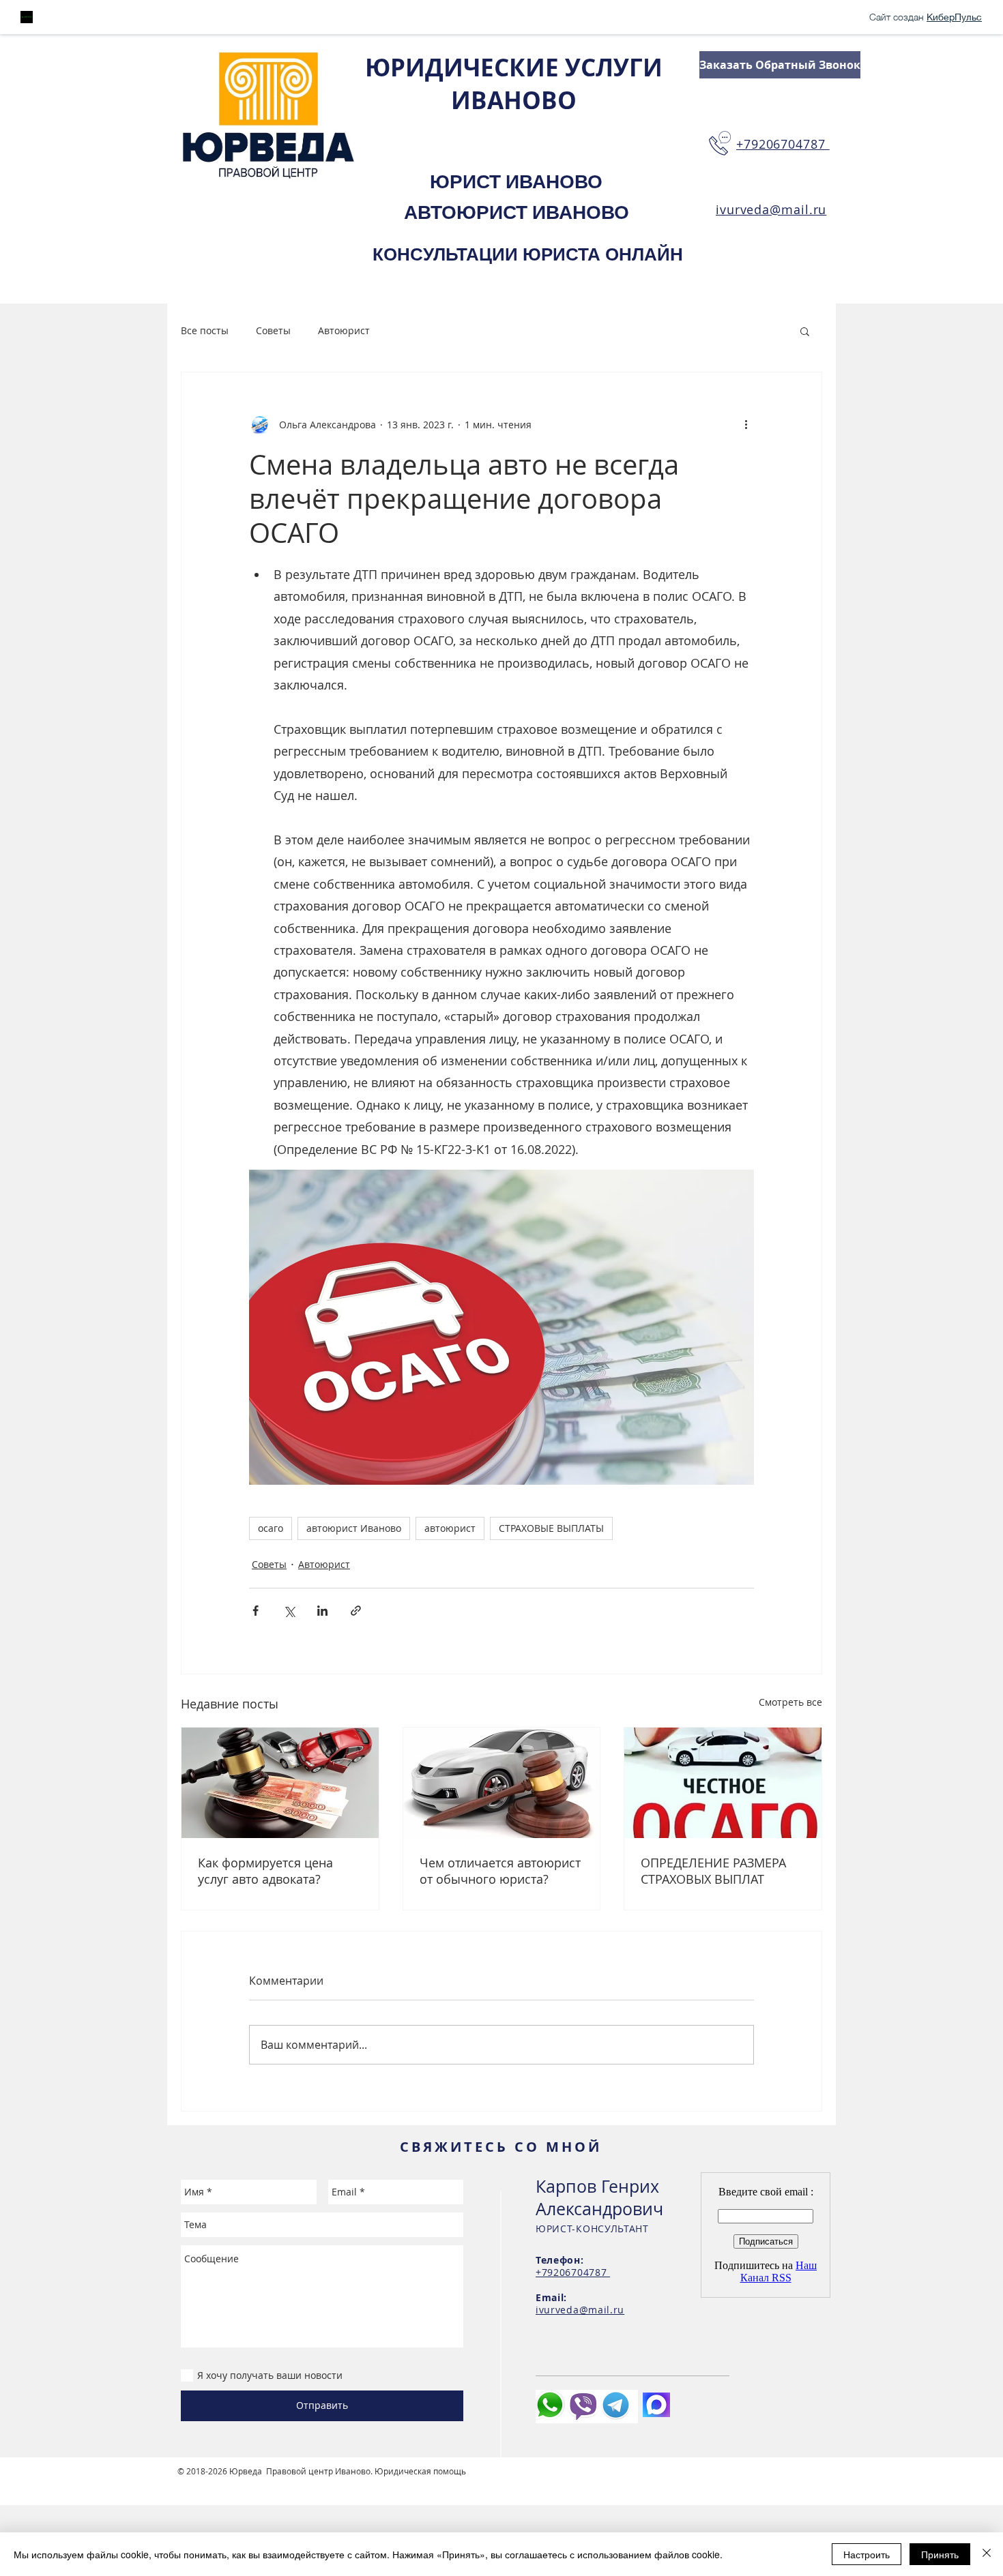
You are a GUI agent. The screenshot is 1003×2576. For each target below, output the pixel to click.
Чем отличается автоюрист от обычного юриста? (500, 1871)
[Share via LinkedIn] (322, 1611)
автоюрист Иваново (354, 1528)
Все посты (205, 330)
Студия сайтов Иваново (226, 2482)
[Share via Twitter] (289, 1611)
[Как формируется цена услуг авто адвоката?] (280, 1783)
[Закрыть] (987, 2554)
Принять (940, 2554)
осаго (271, 1528)
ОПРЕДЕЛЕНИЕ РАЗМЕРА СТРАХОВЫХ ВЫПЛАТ (713, 1871)
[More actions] (746, 424)
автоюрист (450, 1528)
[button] (805, 331)
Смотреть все (790, 1702)
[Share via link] (356, 1611)
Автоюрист (344, 330)
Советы (273, 330)
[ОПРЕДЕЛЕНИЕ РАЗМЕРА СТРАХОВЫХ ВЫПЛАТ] (723, 1783)
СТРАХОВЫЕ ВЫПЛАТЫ (551, 1528)
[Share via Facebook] (256, 1611)
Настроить (867, 2554)
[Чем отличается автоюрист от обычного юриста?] (502, 1783)
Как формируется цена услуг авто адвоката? (265, 1871)
